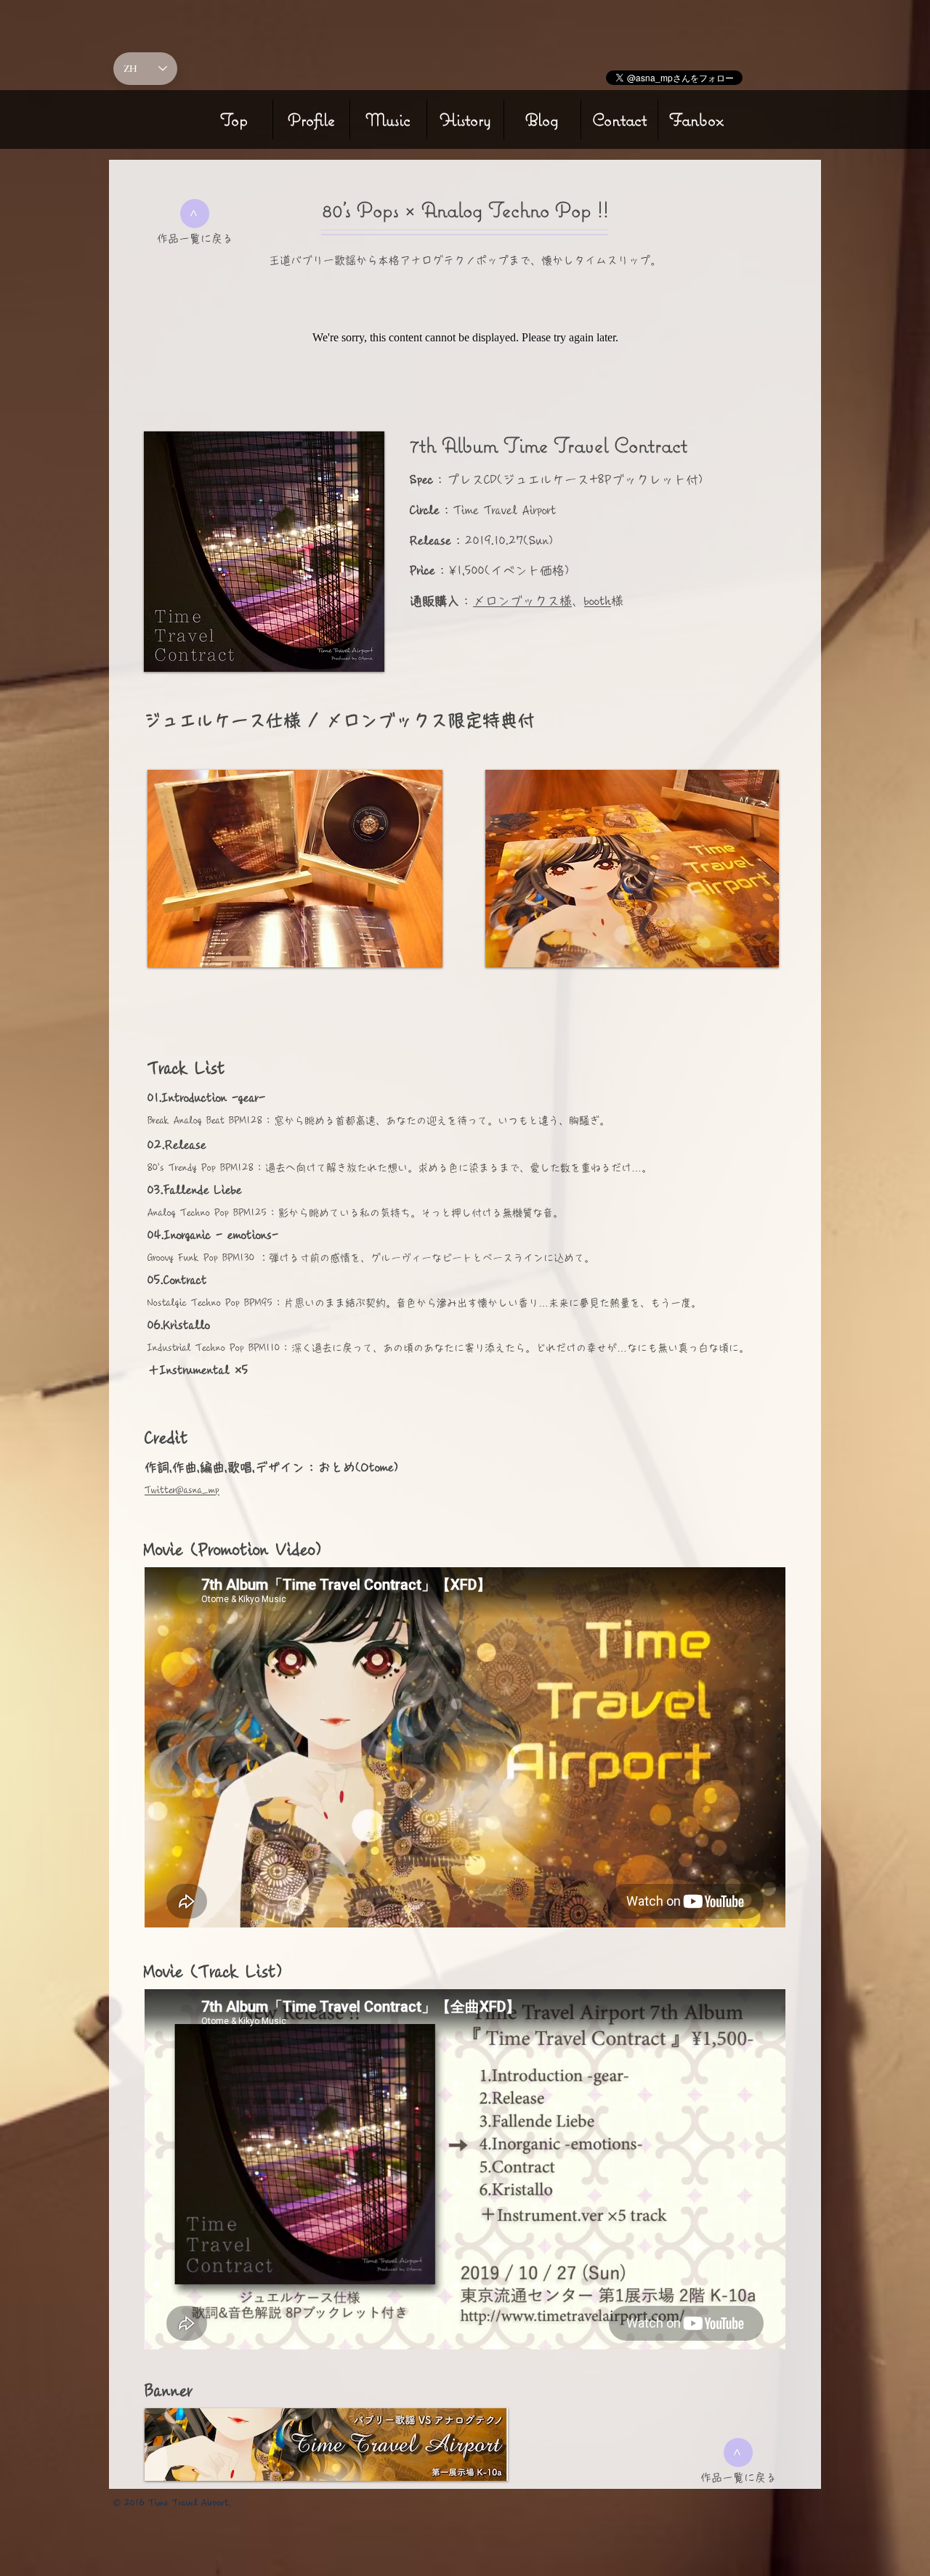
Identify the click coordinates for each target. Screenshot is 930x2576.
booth (598, 601)
